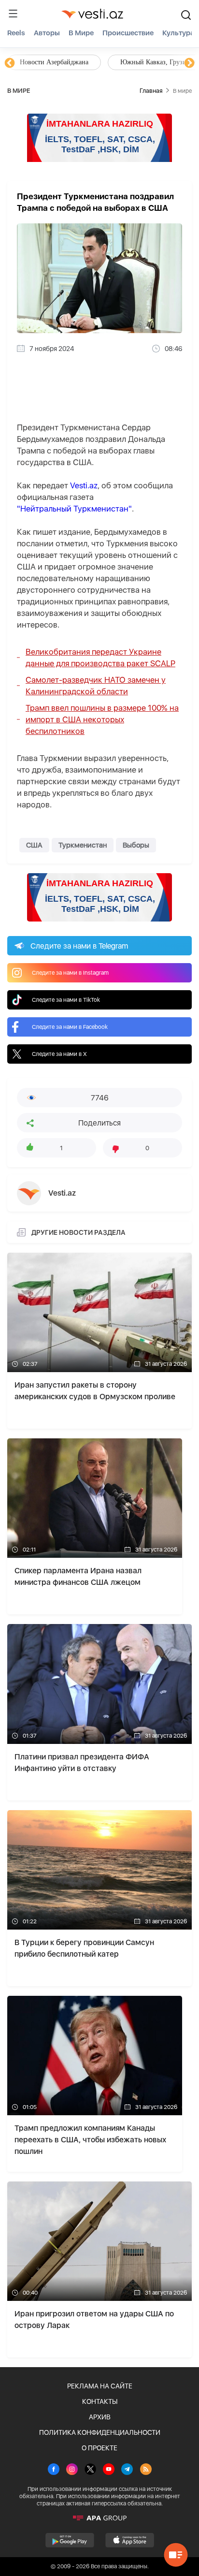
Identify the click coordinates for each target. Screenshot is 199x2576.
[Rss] (146, 2470)
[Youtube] (109, 2470)
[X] (90, 2470)
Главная (151, 91)
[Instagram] (72, 2470)
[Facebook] (54, 2470)
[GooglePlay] (70, 2540)
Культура (178, 33)
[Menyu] (13, 14)
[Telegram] (127, 2470)
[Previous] (10, 63)
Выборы (136, 845)
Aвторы (47, 33)
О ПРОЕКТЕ (99, 2448)
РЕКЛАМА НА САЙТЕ (100, 2386)
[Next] (189, 63)
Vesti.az (84, 485)
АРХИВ (100, 2417)
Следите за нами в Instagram (70, 973)
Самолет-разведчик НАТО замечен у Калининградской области (96, 686)
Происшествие (128, 33)
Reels (16, 33)
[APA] (99, 2518)
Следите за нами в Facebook (70, 1027)
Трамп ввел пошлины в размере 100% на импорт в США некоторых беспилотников (102, 719)
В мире (81, 33)
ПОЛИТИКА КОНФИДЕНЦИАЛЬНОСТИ (100, 2432)
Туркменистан (83, 845)
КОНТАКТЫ (100, 2401)
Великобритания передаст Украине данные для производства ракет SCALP (100, 658)
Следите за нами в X (59, 1054)
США (34, 845)
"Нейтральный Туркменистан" (74, 509)
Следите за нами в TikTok (66, 1000)
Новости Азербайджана (54, 62)
